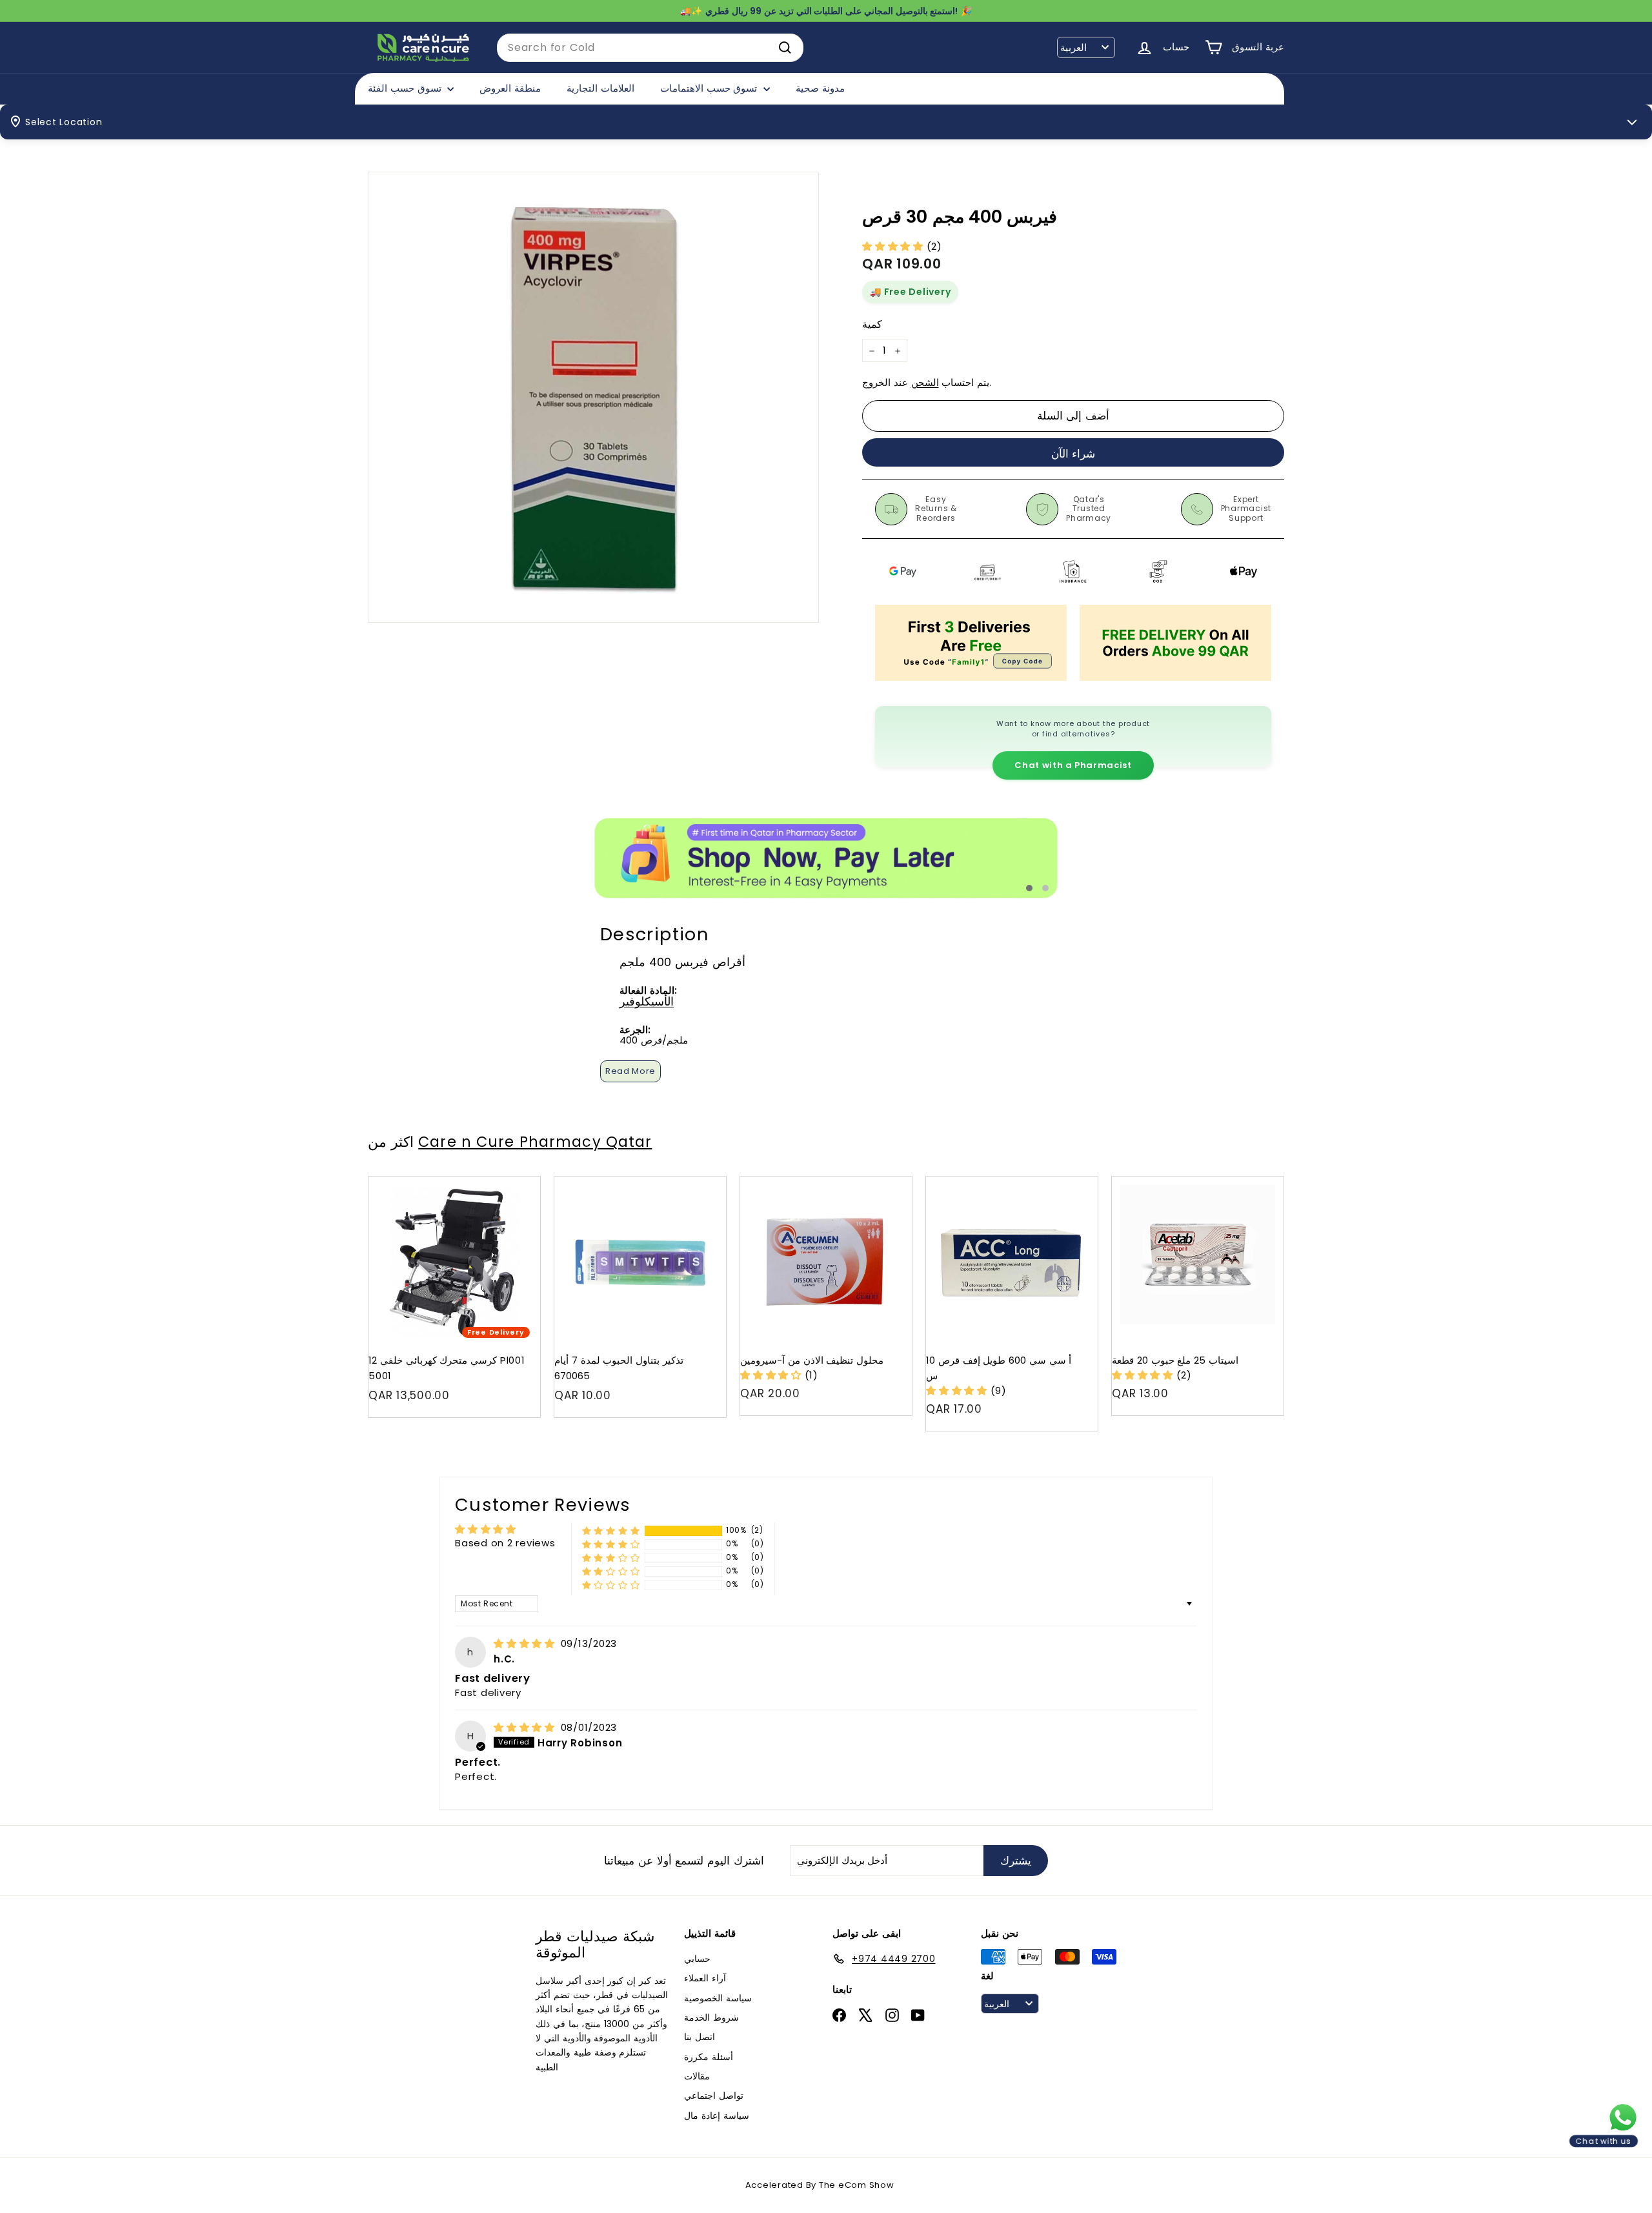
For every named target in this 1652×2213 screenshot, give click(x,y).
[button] (894, 246)
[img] (526, 1643)
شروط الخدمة (711, 2017)
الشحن (925, 383)
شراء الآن (1073, 454)
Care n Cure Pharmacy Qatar (535, 1142)
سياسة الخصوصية (718, 1998)
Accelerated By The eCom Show (820, 2185)
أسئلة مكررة (709, 2057)
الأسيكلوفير (647, 1002)
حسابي (697, 1959)
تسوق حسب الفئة (406, 88)
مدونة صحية (820, 88)
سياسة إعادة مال (717, 2116)
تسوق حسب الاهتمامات (710, 88)
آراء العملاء (705, 1978)
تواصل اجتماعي (714, 2096)
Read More (630, 1071)
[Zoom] (593, 397)
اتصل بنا (700, 2037)
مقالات (697, 2076)
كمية (872, 324)
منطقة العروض (510, 88)
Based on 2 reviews (505, 1543)
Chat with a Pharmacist (1073, 765)
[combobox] (650, 48)
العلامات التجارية (600, 88)
